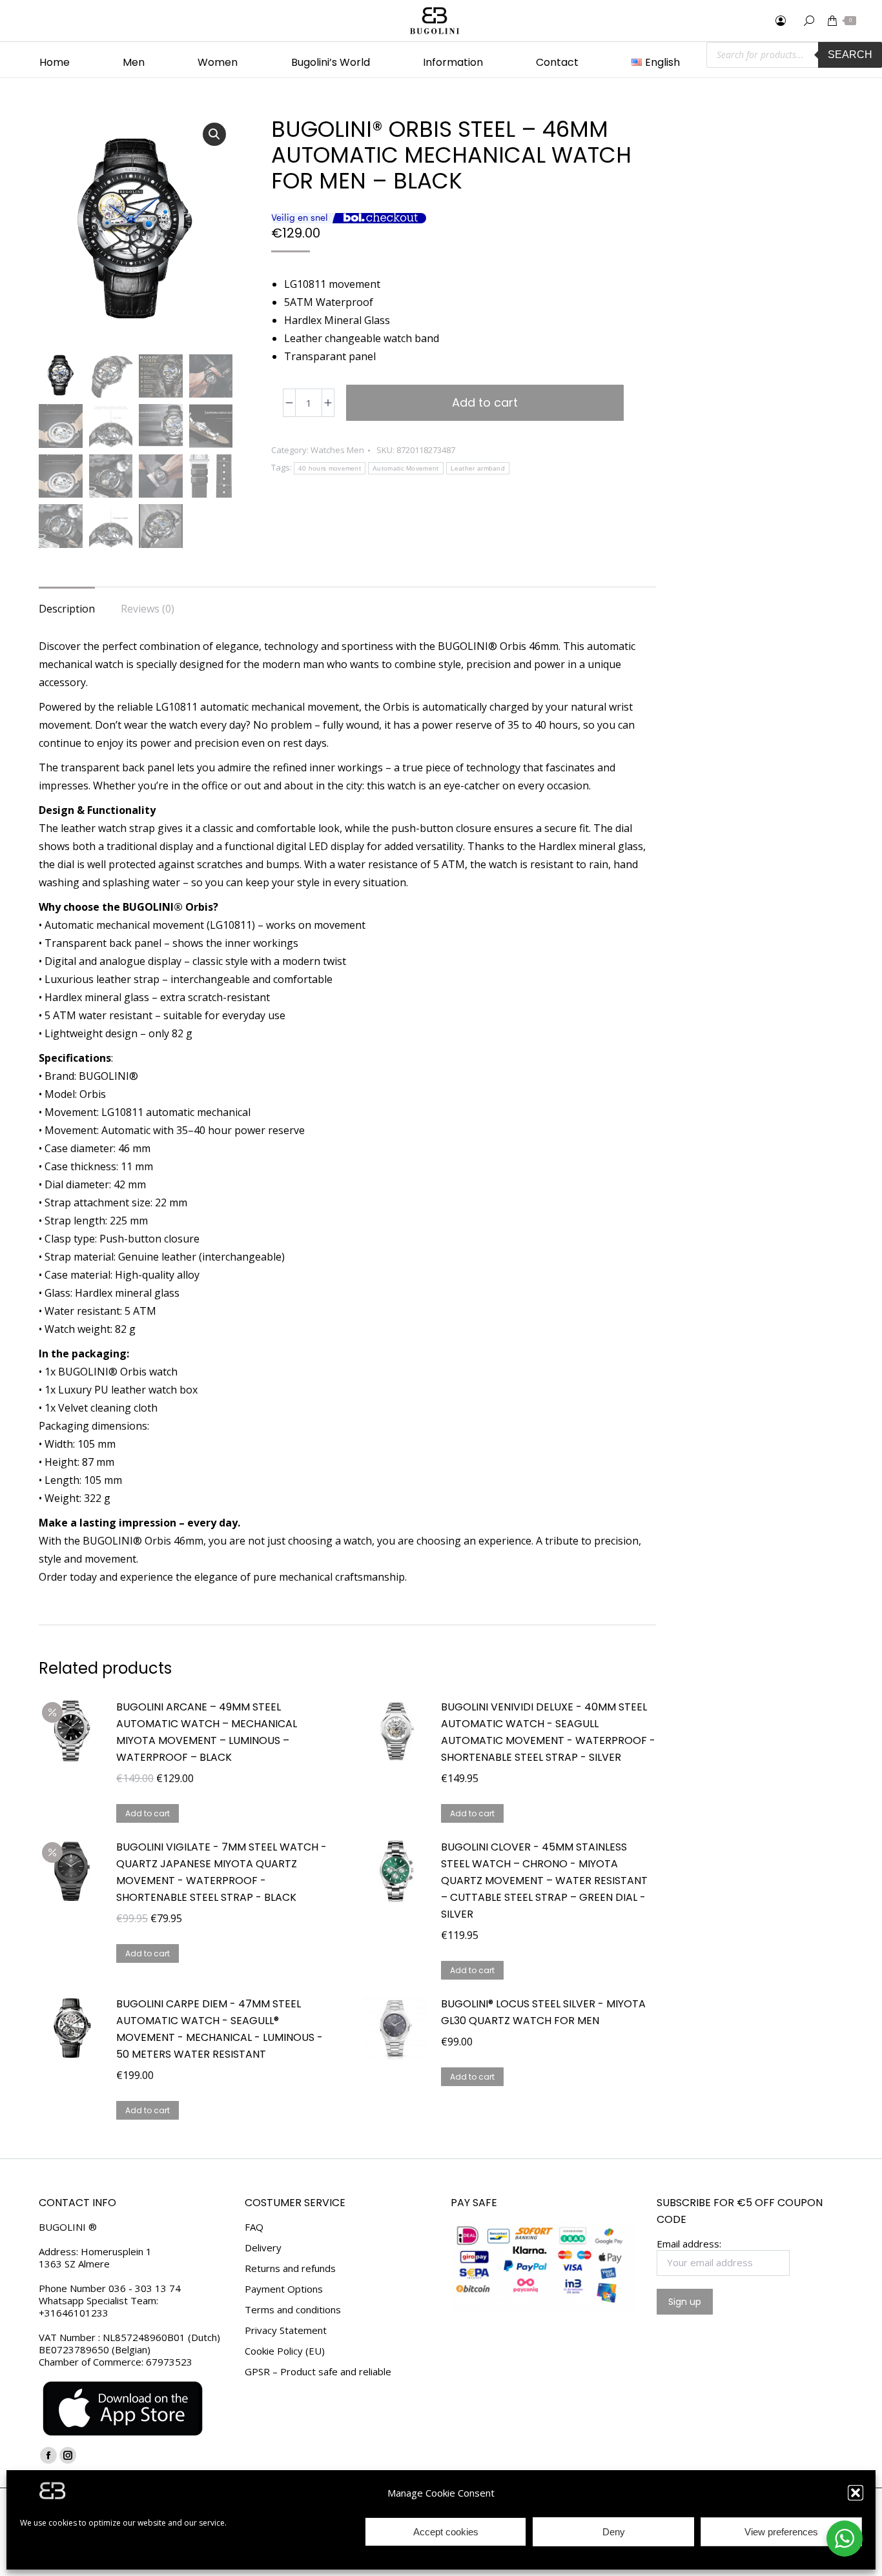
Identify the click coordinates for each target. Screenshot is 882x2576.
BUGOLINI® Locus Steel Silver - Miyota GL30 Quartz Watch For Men (543, 2012)
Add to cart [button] (148, 1813)
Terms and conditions (293, 2310)
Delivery (263, 2248)
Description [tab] (67, 609)
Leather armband (478, 468)
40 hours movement (330, 468)
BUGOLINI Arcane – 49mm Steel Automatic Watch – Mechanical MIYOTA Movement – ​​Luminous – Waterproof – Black (207, 1732)
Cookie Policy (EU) (285, 2351)
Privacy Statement (286, 2330)
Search (850, 55)
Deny (614, 2532)
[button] (856, 2493)
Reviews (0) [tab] (148, 609)
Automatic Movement (405, 468)
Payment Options (284, 2289)
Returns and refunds (290, 2268)
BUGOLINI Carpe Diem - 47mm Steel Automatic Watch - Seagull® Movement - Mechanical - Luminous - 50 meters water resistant (220, 2029)
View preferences (781, 2532)
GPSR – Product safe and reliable (318, 2372)
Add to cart (485, 402)
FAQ (254, 2227)
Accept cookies (446, 2532)
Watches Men (337, 450)
